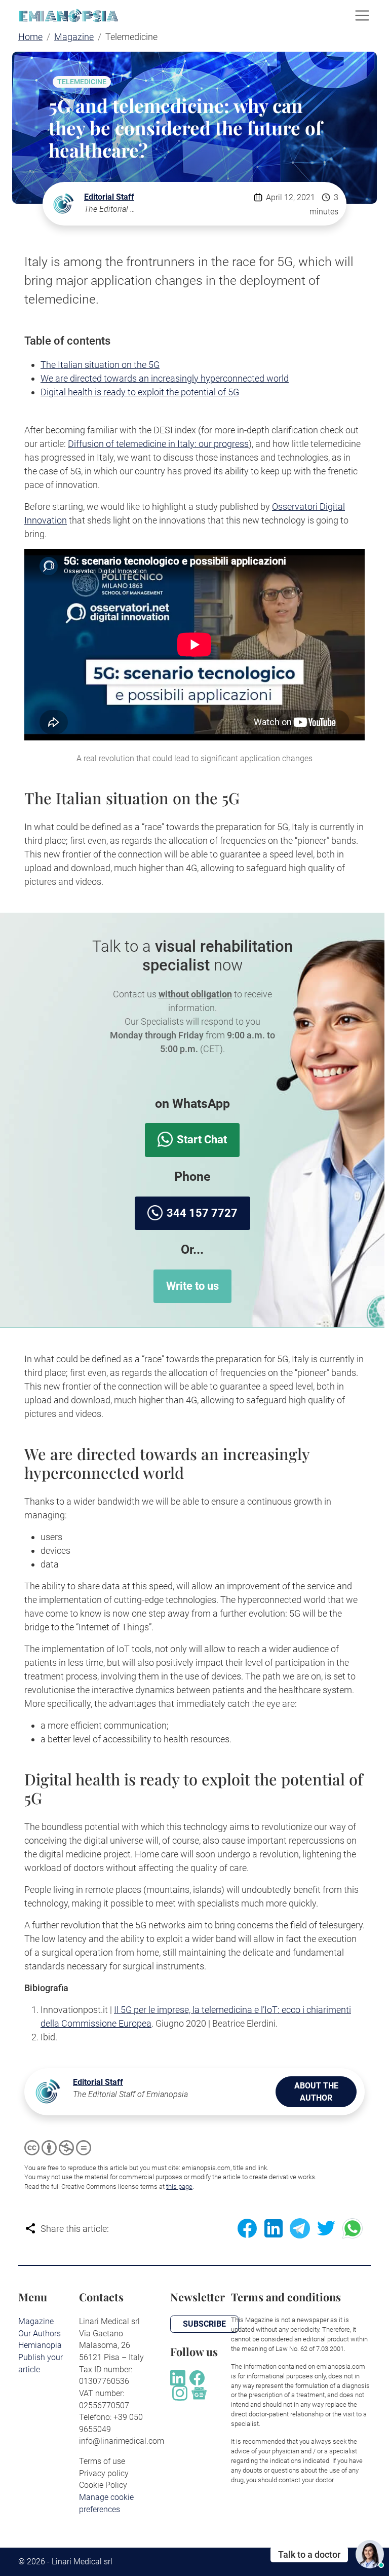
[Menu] (362, 16)
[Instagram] (180, 2392)
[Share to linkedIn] (274, 2228)
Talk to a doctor (309, 2554)
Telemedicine (82, 82)
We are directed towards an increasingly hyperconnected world (165, 378)
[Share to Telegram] (300, 2228)
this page (179, 2187)
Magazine (36, 2321)
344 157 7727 (202, 1213)
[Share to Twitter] (326, 2228)
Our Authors (40, 2334)
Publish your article (41, 2363)
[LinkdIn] (178, 2377)
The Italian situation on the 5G (100, 365)
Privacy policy (104, 2473)
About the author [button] (316, 2092)
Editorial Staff (109, 197)
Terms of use (102, 2461)
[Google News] (199, 2392)
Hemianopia (40, 2345)
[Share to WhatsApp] (353, 2228)
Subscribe (204, 2324)
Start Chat (202, 1140)
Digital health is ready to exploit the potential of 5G (140, 392)
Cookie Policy (103, 2485)
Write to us (192, 1286)
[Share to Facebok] (247, 2228)
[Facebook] (197, 2377)
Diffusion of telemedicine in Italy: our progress (158, 444)
